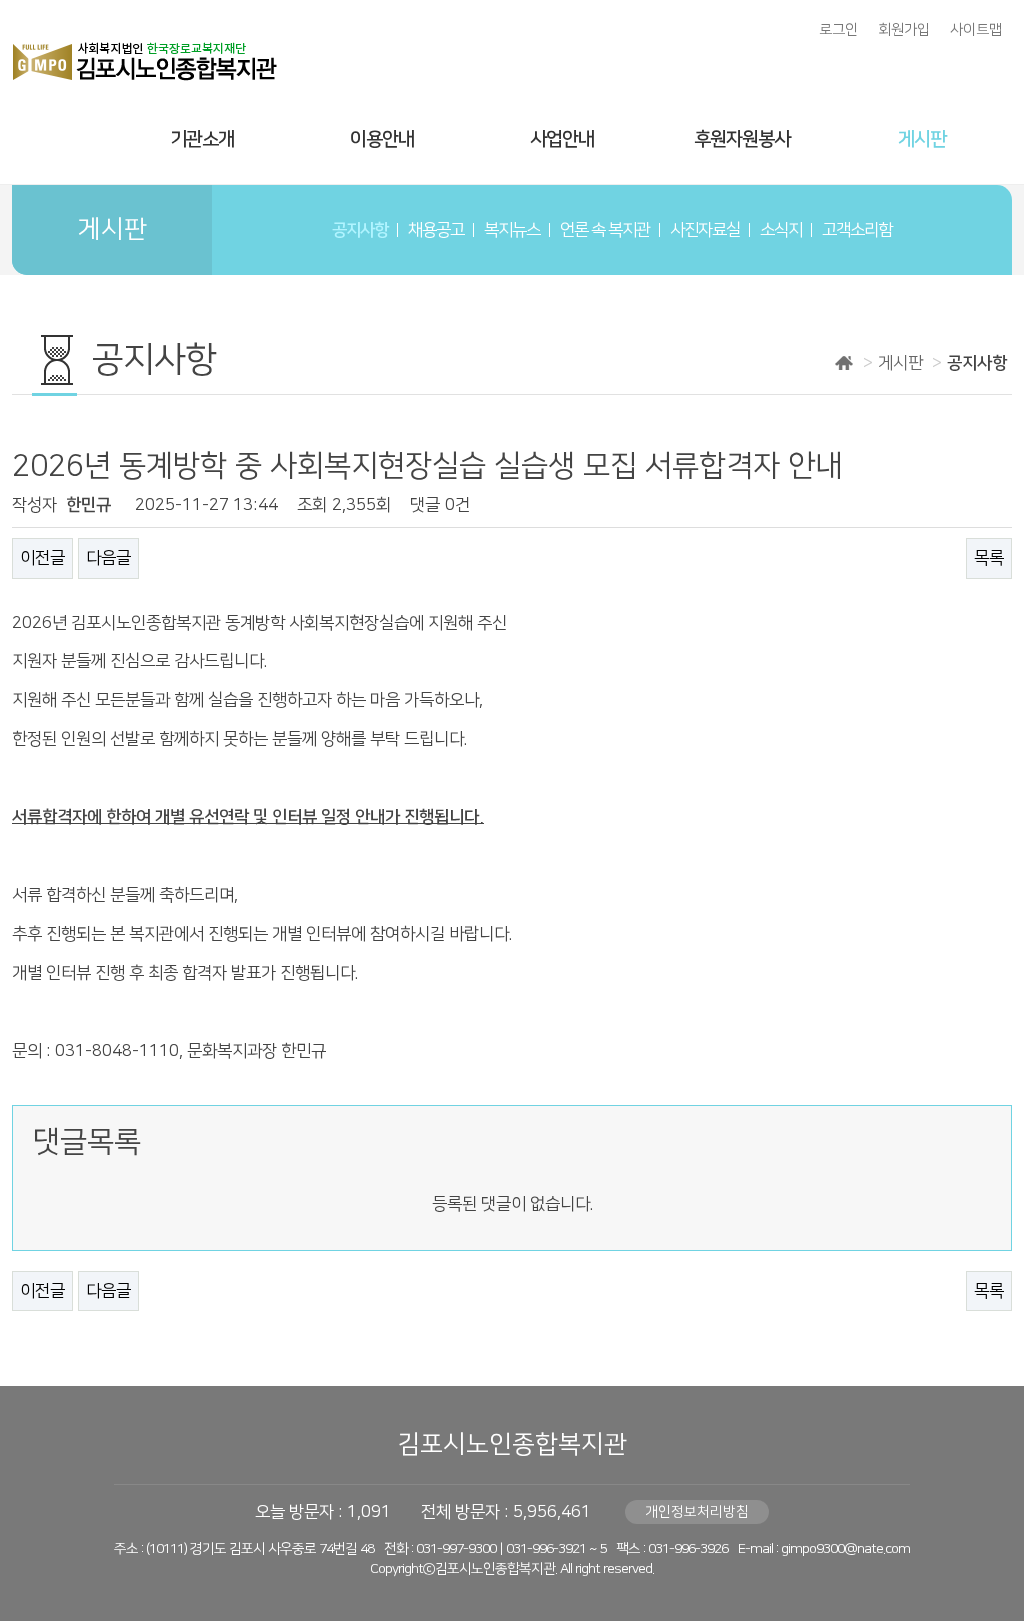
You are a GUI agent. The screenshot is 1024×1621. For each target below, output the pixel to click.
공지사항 (360, 230)
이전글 (42, 558)
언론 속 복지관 (605, 230)
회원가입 (904, 30)
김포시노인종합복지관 (512, 1444)
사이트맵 (976, 30)
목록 (989, 558)
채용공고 (436, 230)
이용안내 (382, 139)
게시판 (922, 139)
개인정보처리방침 (697, 1512)
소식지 (781, 230)
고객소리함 (857, 230)
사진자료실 (705, 230)
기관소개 (202, 139)
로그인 (838, 30)
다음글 (108, 558)
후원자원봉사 (742, 139)
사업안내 (562, 139)
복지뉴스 (512, 230)
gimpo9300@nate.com (845, 1549)
